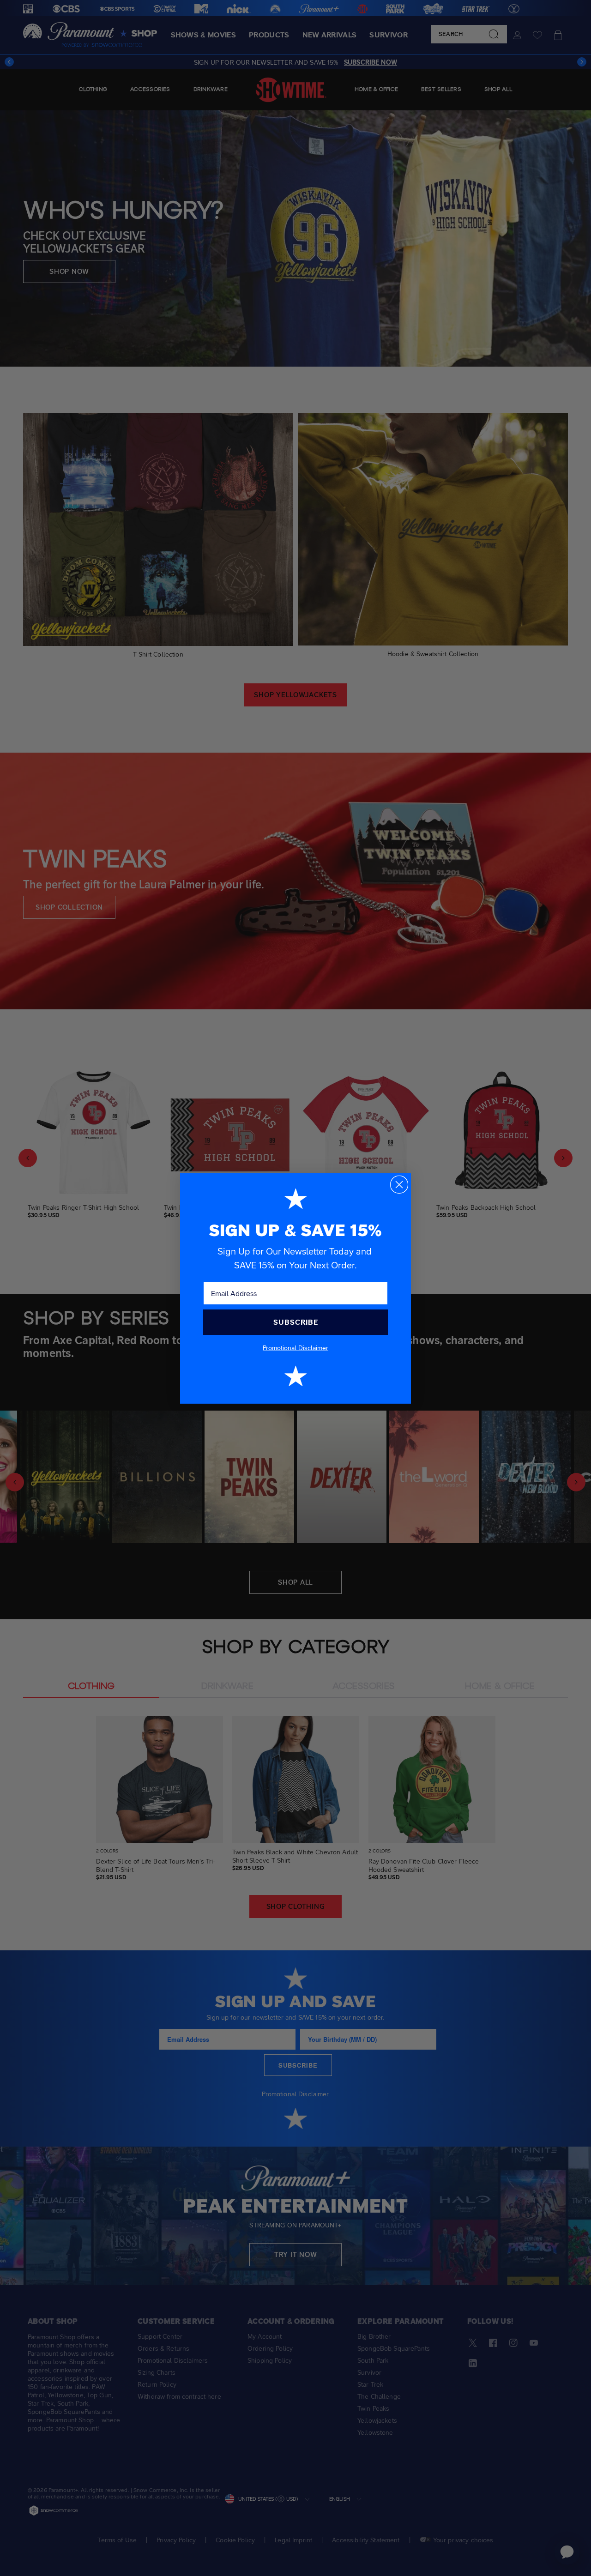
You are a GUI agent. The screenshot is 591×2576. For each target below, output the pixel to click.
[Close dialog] (399, 1185)
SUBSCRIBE (296, 1322)
